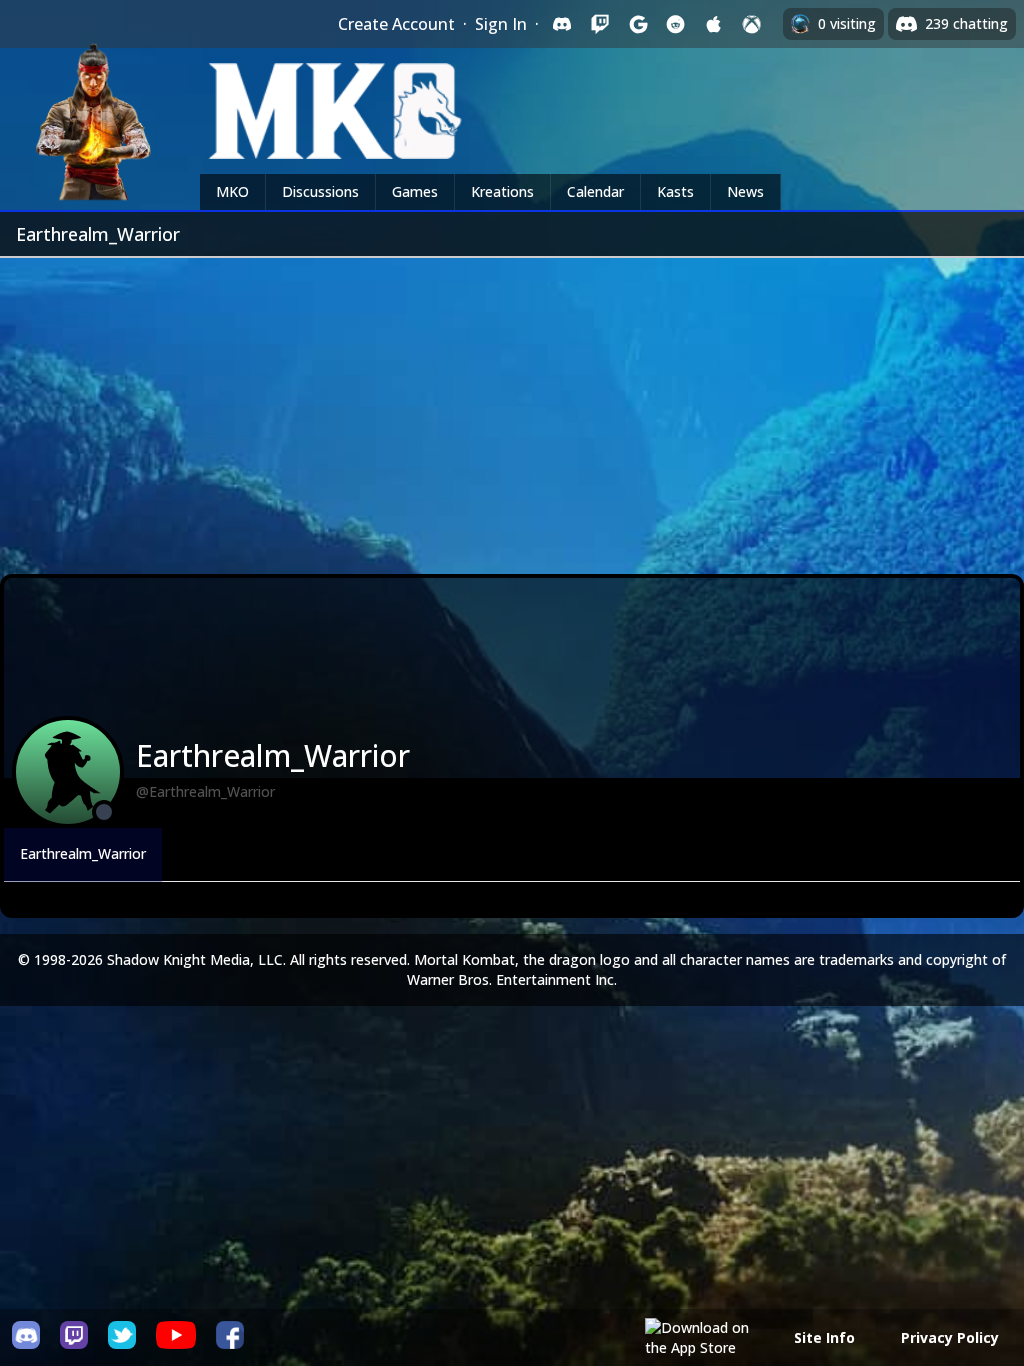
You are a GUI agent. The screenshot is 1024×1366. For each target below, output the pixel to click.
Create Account (396, 24)
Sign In (501, 24)
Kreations (502, 191)
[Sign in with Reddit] (676, 24)
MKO (232, 191)
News (745, 191)
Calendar (595, 191)
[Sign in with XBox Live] (752, 24)
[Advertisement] (512, 408)
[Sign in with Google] (638, 24)
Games (415, 191)
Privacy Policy (950, 1337)
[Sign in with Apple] (714, 24)
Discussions (320, 191)
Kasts (675, 191)
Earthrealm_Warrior (83, 853)
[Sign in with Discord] (562, 24)
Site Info (824, 1337)
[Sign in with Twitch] (600, 24)
